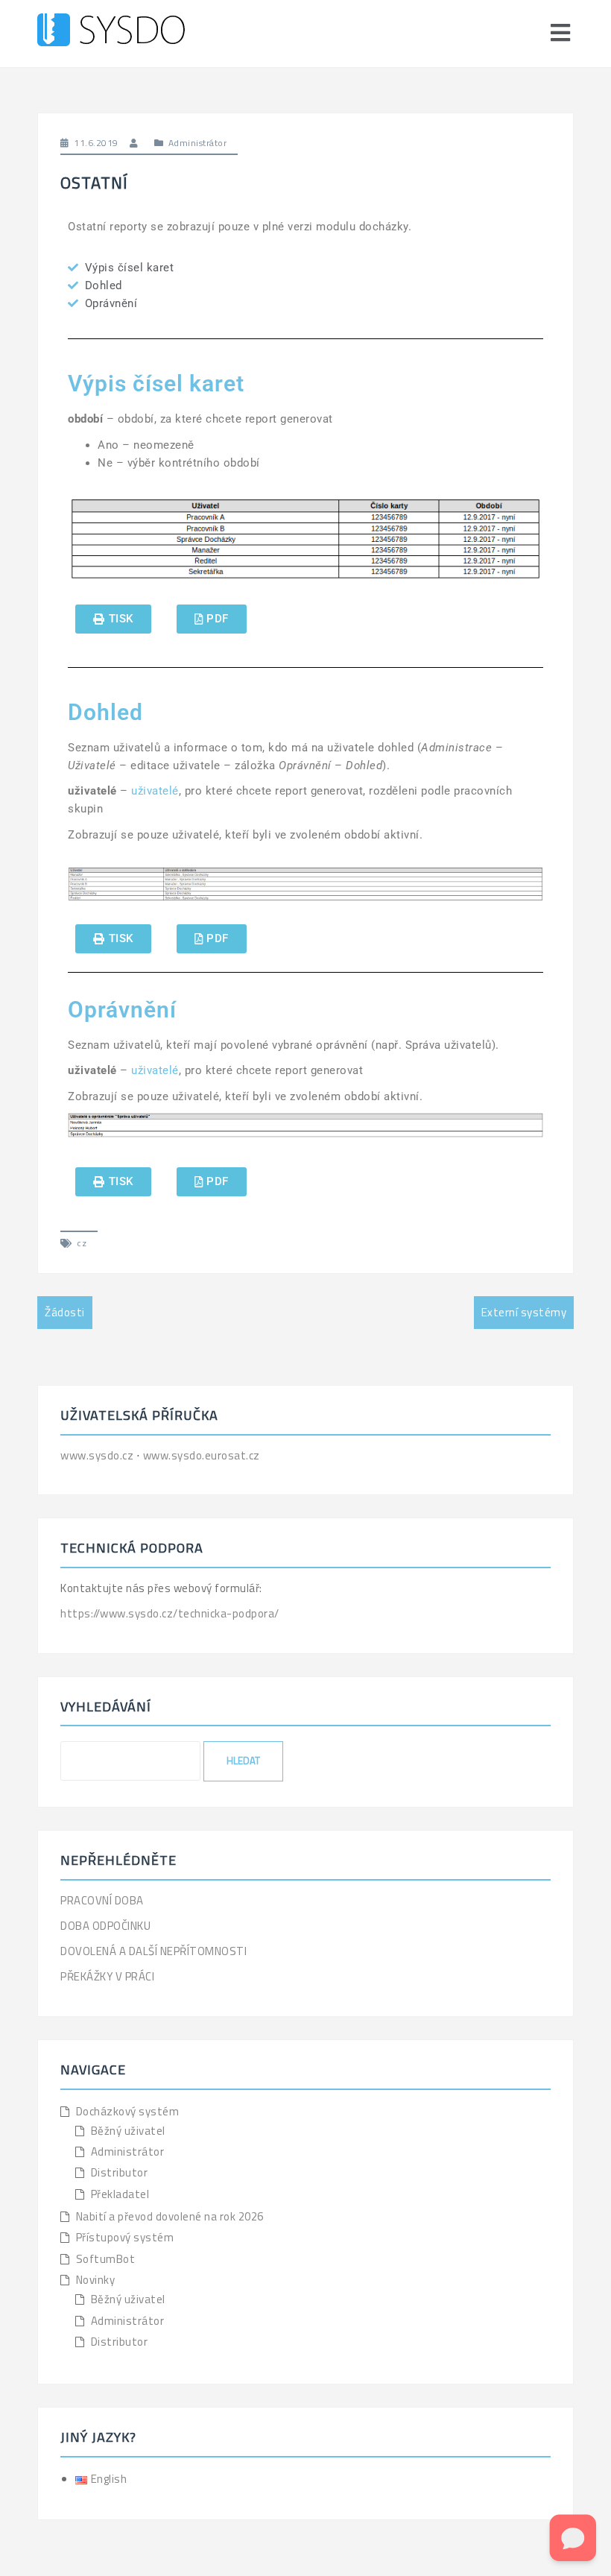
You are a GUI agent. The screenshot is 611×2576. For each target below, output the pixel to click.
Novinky (96, 2280)
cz (82, 1243)
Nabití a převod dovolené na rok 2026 (170, 2216)
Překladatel (120, 2194)
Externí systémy (524, 1312)
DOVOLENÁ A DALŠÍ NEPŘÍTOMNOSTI (153, 1951)
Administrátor (198, 143)
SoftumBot (106, 2259)
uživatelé (155, 791)
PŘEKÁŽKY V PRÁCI (107, 1976)
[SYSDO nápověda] (111, 32)
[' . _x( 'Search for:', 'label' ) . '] (130, 1761)
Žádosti (65, 1312)
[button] (113, 619)
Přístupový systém (125, 2237)
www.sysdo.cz (98, 1455)
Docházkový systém (128, 2111)
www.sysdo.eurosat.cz (202, 1455)
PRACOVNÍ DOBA (102, 1900)
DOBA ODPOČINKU (105, 1926)
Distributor (120, 2172)
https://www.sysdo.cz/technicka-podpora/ (170, 1613)
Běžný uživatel (128, 2131)
